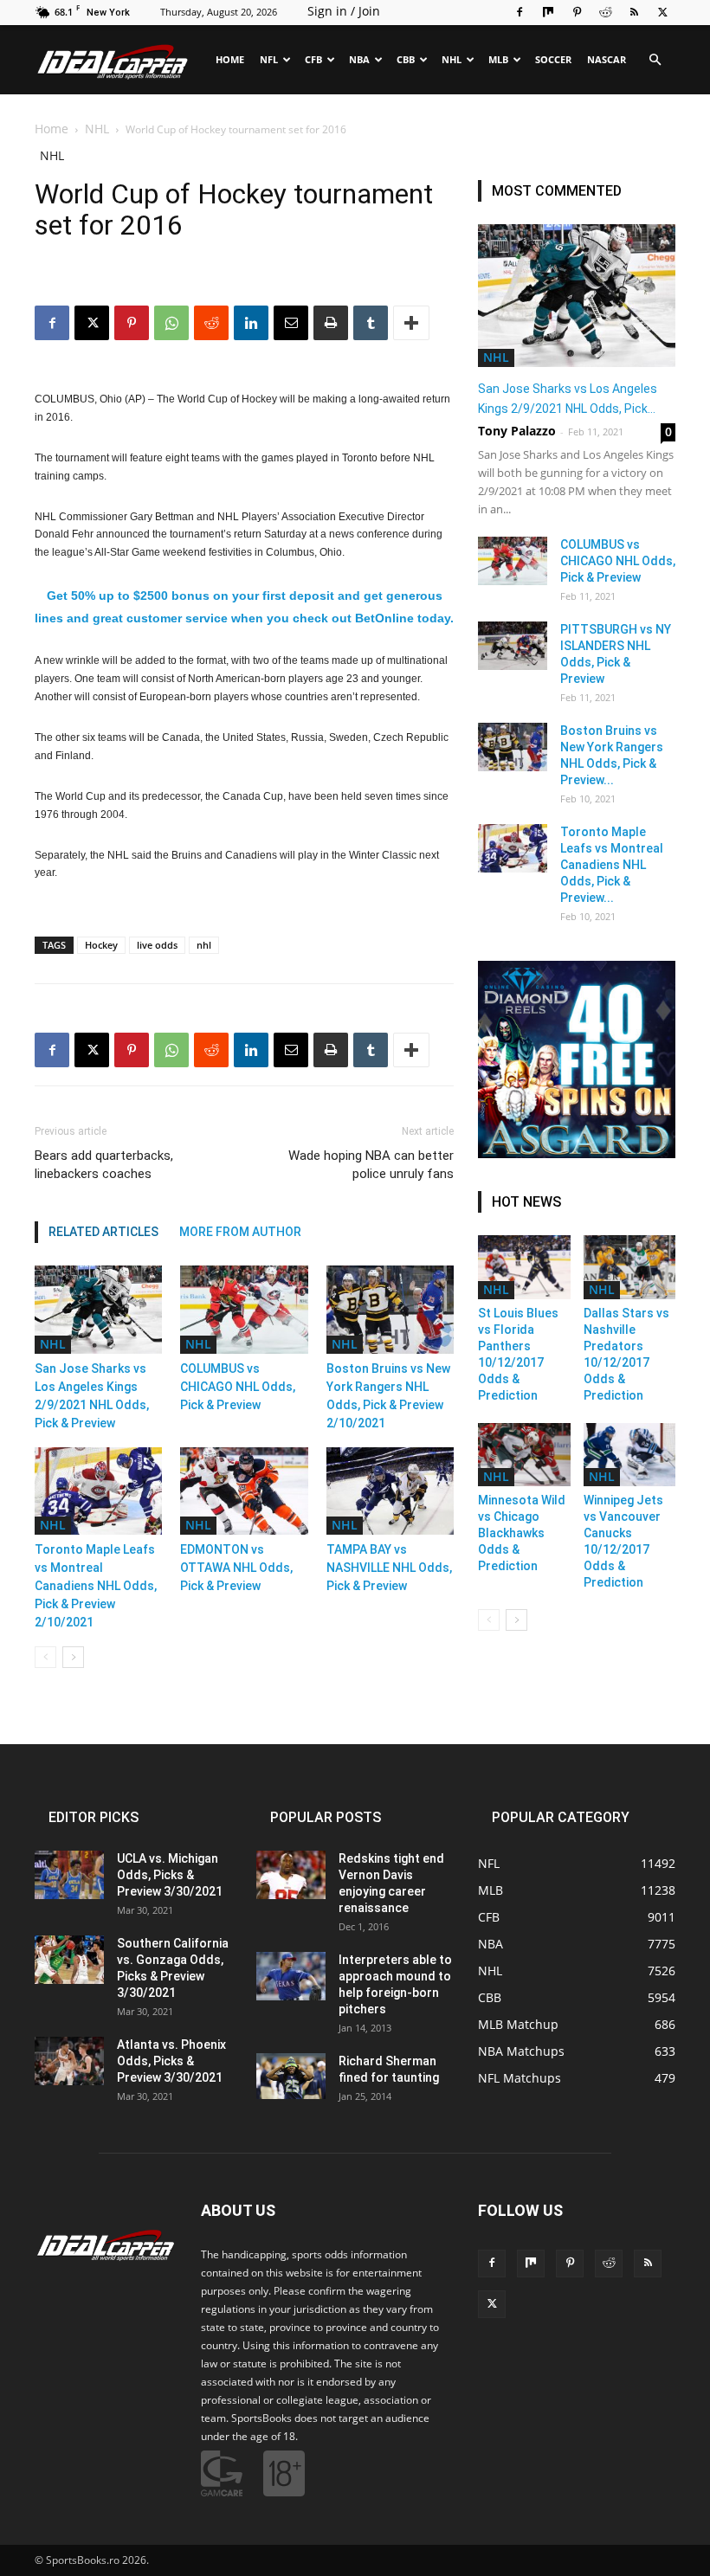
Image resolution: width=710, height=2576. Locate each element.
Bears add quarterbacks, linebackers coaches (104, 1165)
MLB (498, 59)
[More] (411, 1050)
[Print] (331, 1050)
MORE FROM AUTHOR (240, 1232)
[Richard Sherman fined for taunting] (291, 2076)
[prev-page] (45, 1657)
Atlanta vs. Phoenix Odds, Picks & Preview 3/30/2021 (171, 2061)
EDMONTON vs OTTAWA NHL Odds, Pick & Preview (236, 1568)
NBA (359, 59)
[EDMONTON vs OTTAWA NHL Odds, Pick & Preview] (244, 1491)
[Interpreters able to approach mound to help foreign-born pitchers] (291, 1976)
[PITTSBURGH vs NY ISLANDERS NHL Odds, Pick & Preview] (513, 646)
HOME (230, 59)
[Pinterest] (577, 12)
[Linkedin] (251, 1050)
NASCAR (607, 59)
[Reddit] (605, 12)
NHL (452, 59)
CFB (313, 59)
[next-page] (73, 1657)
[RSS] (634, 12)
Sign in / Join (344, 11)
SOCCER (553, 59)
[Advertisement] (355, 236)
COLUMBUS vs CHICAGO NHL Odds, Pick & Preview (238, 1387)
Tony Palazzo (517, 431)
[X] (662, 12)
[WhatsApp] (171, 1050)
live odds (157, 945)
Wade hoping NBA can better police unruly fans (371, 1165)
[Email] (291, 1050)
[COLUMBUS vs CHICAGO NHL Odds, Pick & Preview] (244, 1309)
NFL (269, 59)
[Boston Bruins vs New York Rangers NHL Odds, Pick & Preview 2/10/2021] (390, 1309)
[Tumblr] (371, 1050)
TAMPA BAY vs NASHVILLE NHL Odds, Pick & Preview (389, 1568)
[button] (655, 60)
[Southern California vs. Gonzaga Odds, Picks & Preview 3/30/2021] (69, 1960)
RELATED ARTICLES (103, 1232)
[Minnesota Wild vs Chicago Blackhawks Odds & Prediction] (524, 1455)
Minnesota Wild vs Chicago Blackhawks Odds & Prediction (522, 1533)
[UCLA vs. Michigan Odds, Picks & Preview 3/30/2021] (69, 1875)
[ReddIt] (211, 1050)
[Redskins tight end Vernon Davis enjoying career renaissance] (291, 1875)
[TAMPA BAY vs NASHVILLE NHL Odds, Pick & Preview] (390, 1491)
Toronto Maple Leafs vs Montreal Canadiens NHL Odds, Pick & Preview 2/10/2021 (96, 1586)
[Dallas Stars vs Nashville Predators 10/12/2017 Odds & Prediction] (630, 1267)
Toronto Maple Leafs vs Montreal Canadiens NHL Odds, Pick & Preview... (612, 865)
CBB (406, 59)
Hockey (101, 945)
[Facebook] (520, 12)
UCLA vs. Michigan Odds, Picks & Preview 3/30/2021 (170, 1875)
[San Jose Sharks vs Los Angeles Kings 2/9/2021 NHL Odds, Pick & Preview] (98, 1309)
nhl (204, 945)
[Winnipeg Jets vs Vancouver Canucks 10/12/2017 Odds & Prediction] (630, 1455)
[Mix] (548, 12)
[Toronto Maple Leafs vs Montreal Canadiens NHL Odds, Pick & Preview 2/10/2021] (98, 1491)
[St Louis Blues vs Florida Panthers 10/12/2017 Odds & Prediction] (524, 1267)
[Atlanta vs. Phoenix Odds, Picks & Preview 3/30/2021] (69, 2061)
